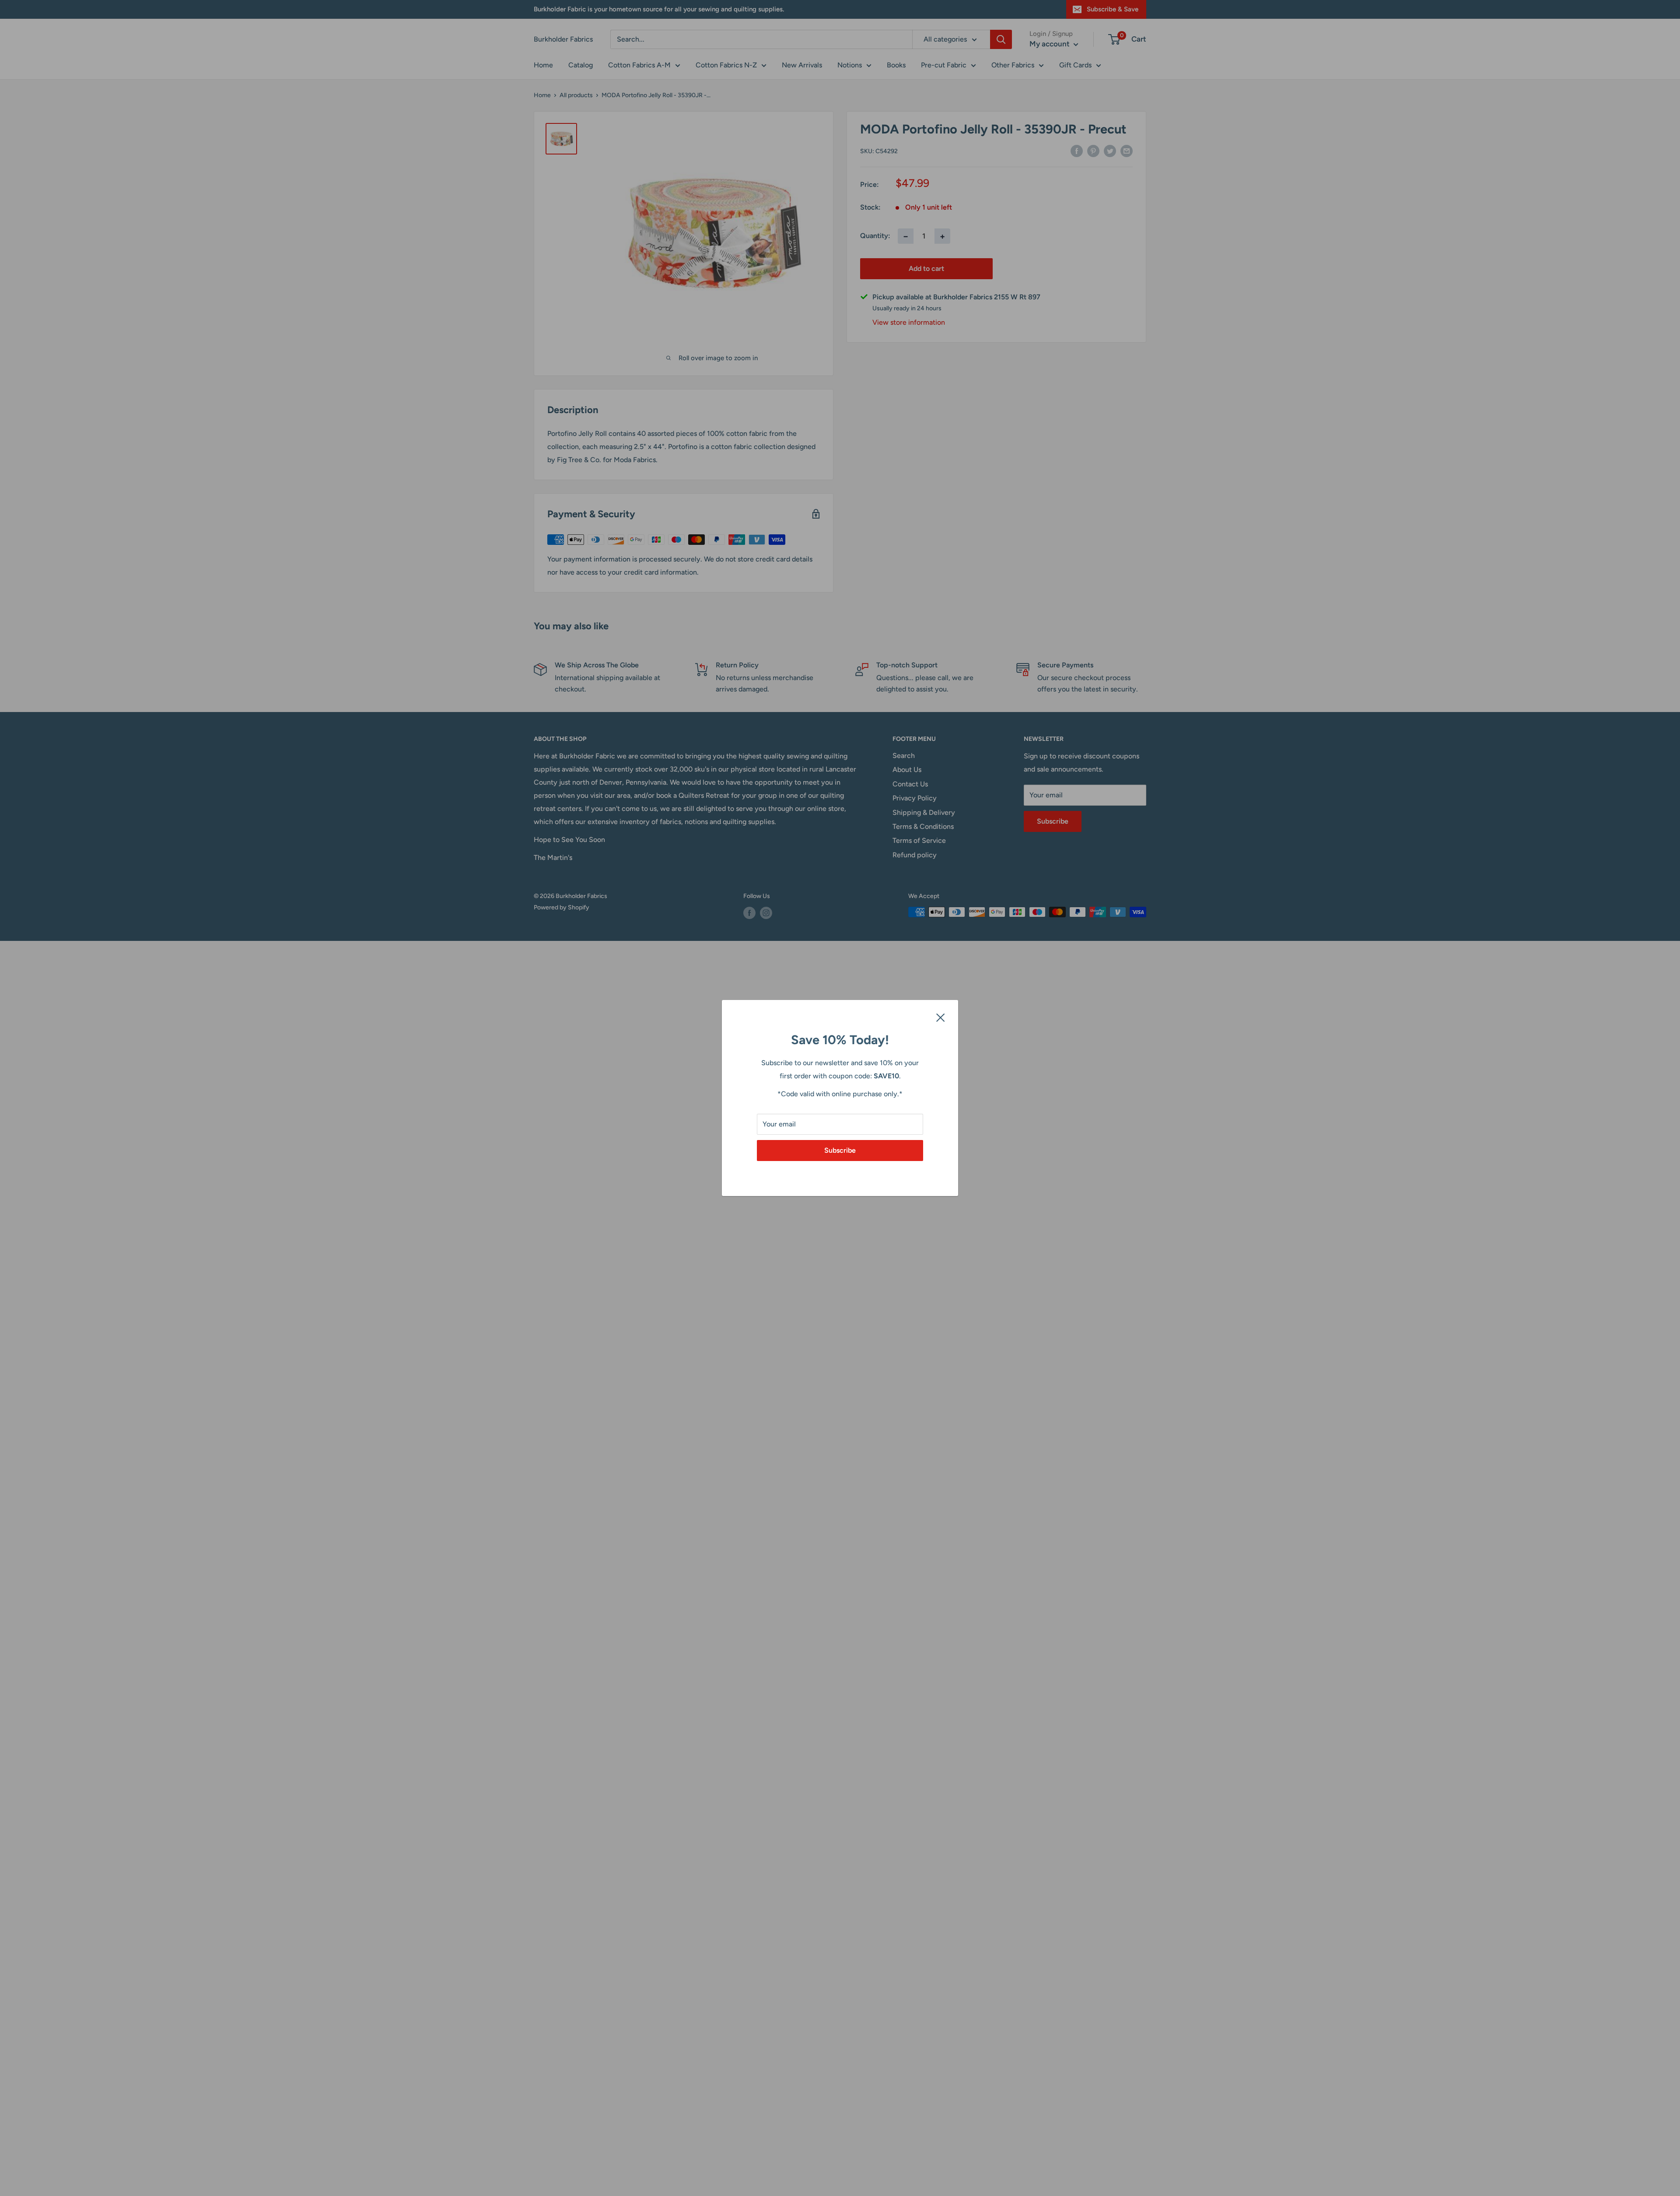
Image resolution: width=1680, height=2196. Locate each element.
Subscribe (840, 1150)
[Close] (941, 1017)
